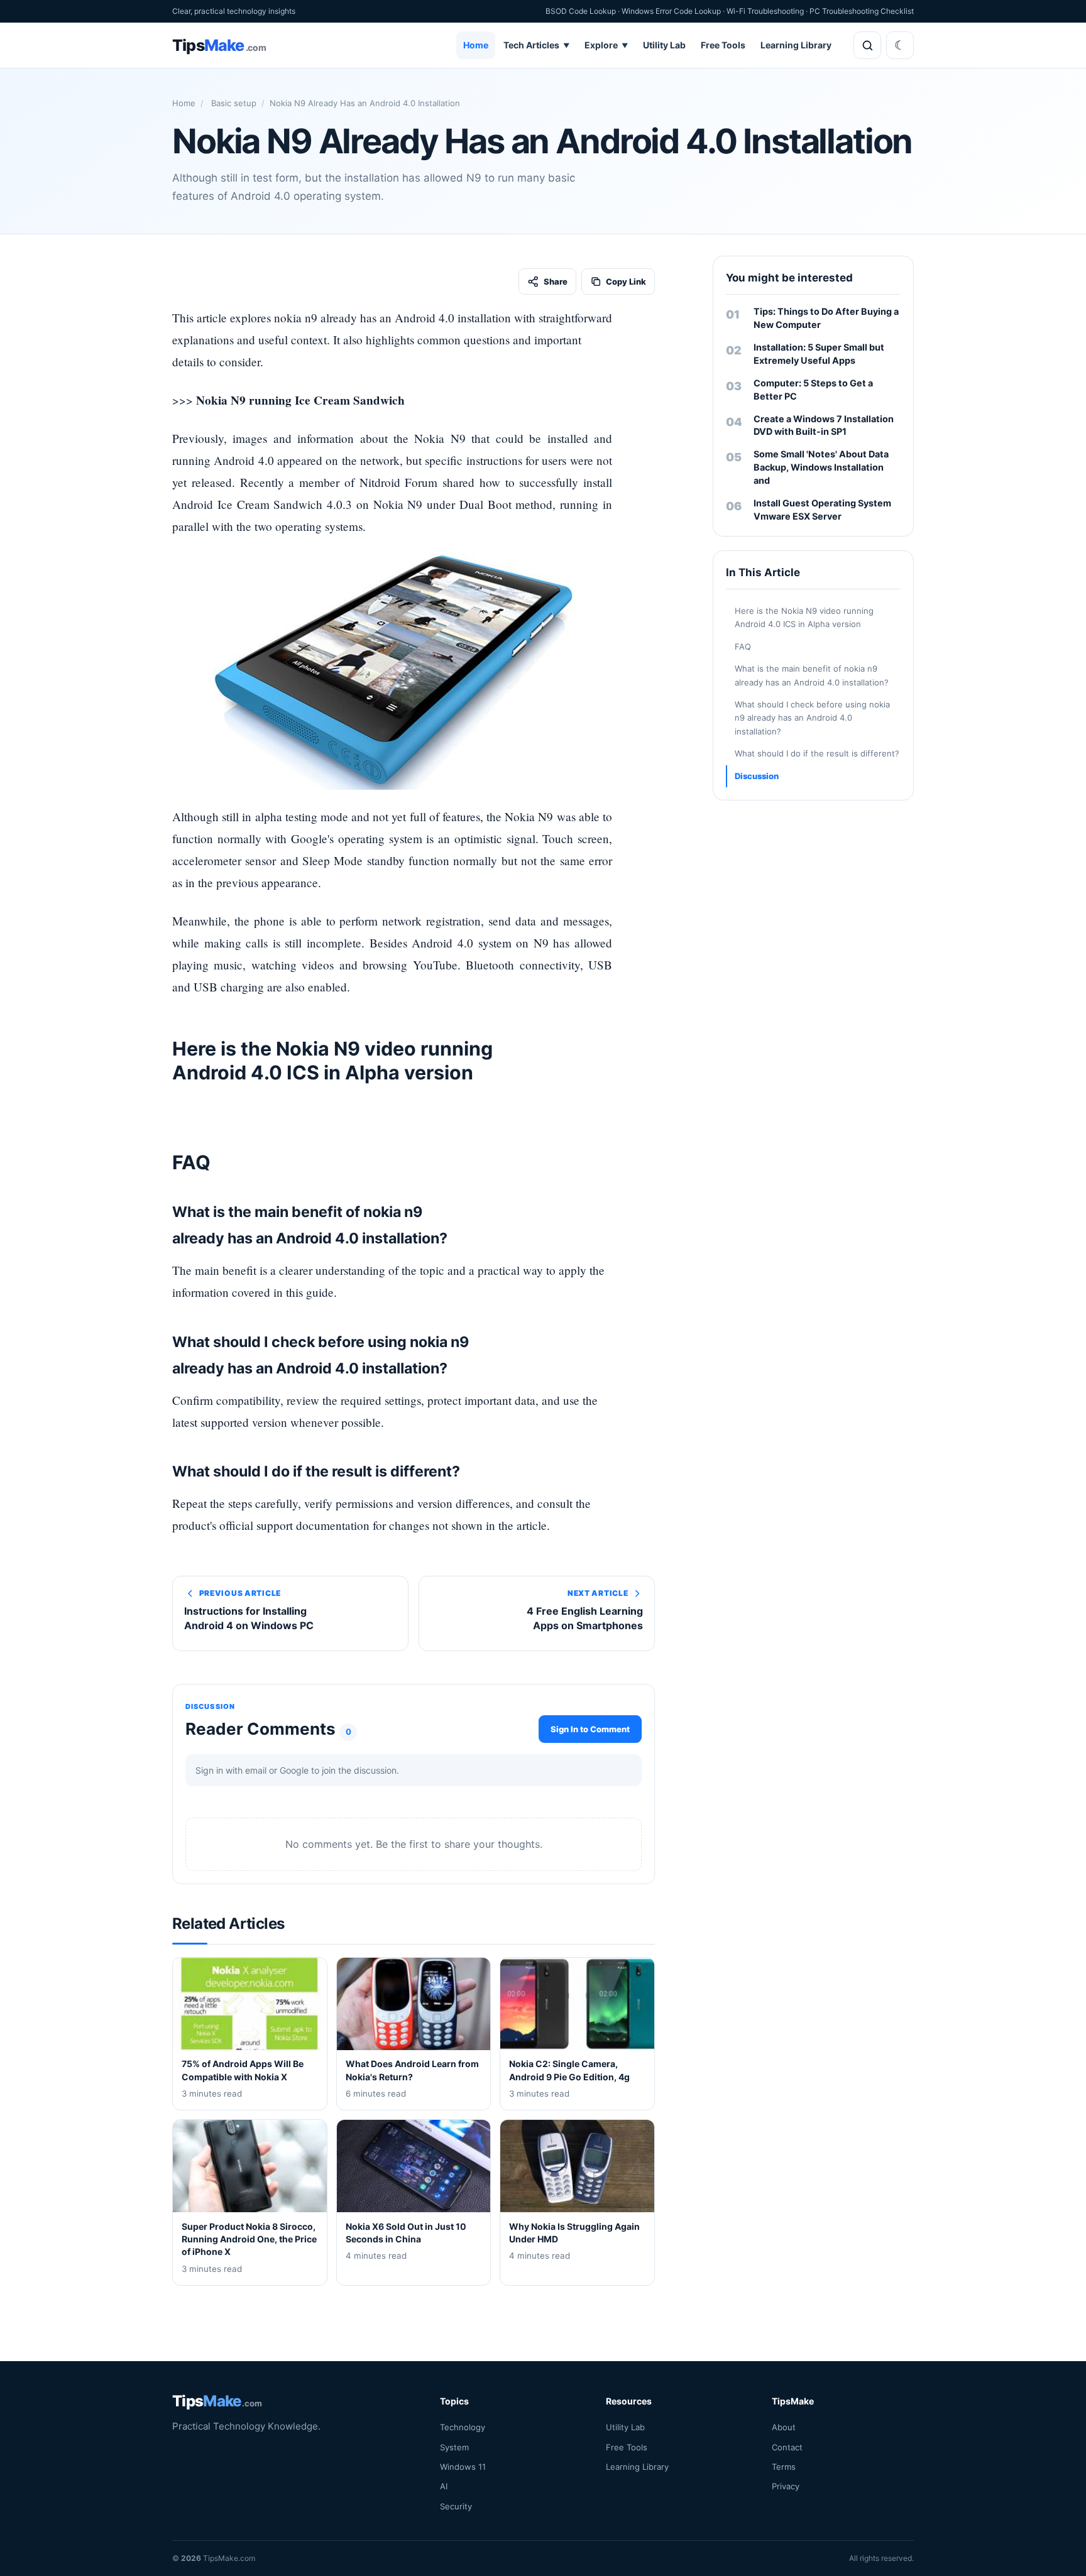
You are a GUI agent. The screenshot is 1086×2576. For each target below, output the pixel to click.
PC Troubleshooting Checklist (862, 11)
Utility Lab (664, 45)
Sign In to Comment (590, 1728)
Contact (787, 2447)
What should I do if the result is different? (817, 753)
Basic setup (233, 103)
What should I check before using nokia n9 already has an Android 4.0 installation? (812, 718)
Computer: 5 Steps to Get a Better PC (813, 390)
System (454, 2447)
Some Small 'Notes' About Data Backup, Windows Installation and (821, 467)
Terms (784, 2467)
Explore (606, 45)
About (784, 2427)
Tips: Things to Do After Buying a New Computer (826, 318)
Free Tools (723, 45)
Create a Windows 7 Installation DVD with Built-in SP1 (824, 425)
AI (444, 2486)
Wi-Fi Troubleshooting (765, 11)
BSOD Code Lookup (581, 11)
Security (456, 2506)
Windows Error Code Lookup (671, 11)
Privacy (786, 2486)
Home (476, 45)
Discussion (757, 776)
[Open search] (867, 45)
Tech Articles (536, 45)
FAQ (743, 647)
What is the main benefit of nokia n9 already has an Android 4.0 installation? (812, 675)
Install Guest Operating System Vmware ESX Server (822, 510)
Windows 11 (463, 2467)
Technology (463, 2427)
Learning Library (796, 45)
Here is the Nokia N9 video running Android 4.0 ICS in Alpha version (804, 617)
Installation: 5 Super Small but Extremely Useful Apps (819, 354)
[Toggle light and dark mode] (900, 45)
